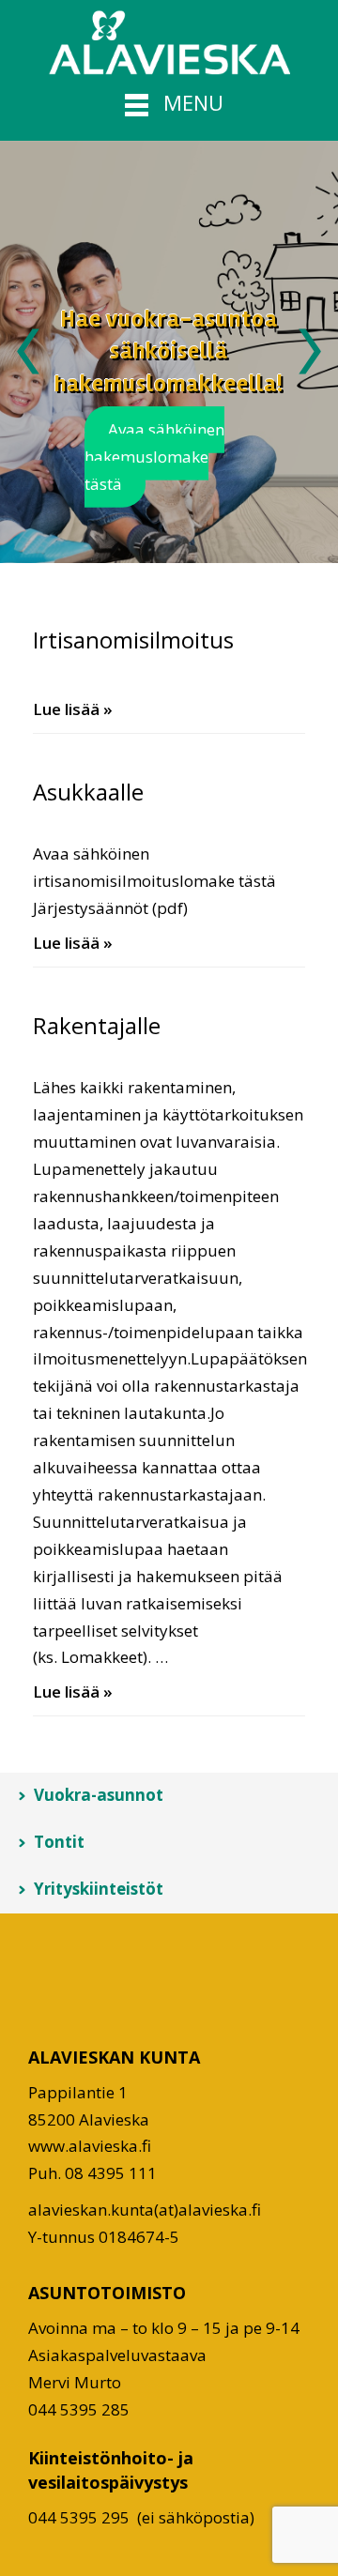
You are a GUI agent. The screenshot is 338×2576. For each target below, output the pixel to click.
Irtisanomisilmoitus (133, 640)
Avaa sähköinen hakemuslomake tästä (154, 457)
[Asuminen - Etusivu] (169, 42)
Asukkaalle (88, 792)
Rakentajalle (97, 1025)
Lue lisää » (73, 709)
